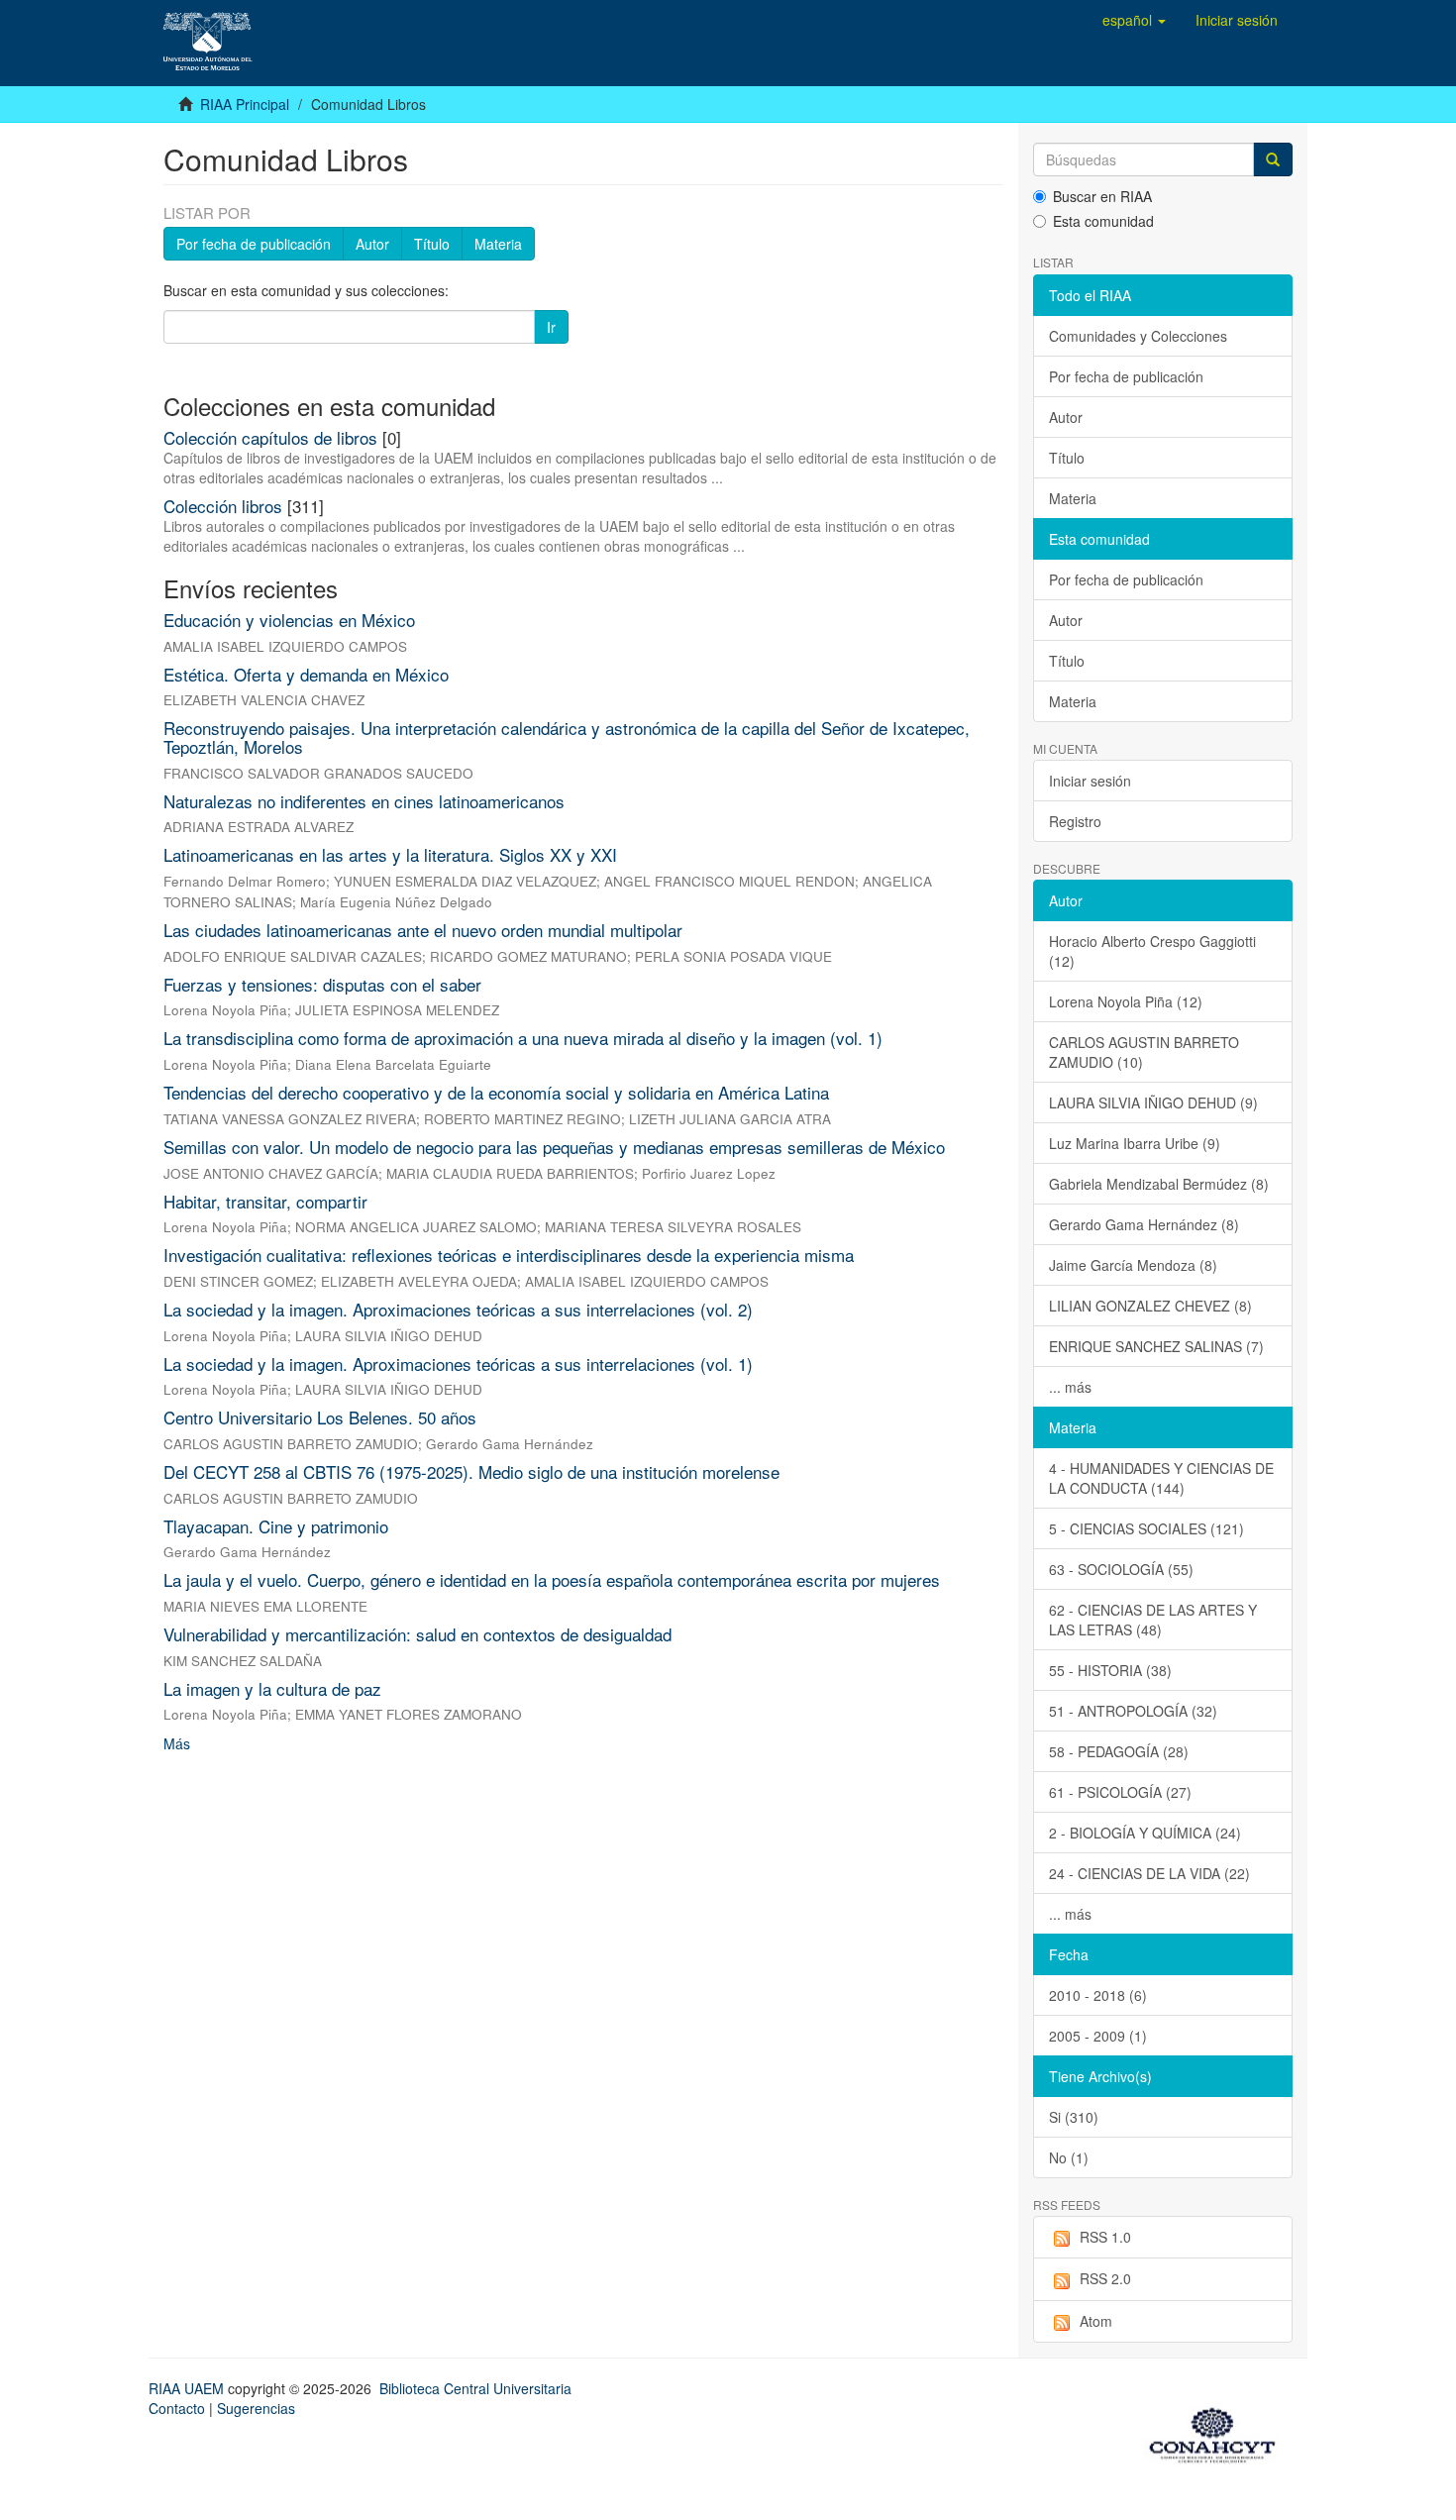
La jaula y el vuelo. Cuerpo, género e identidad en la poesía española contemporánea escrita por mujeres (552, 1579)
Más (177, 1743)
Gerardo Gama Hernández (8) (1144, 1224)
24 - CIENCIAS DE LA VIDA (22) (1149, 1873)
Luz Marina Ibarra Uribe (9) (1135, 1143)
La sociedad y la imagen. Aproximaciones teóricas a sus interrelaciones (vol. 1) (458, 1364)
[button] (1134, 20)
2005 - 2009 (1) (1098, 2036)
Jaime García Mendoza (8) (1133, 1265)
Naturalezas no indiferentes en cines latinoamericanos (364, 801)
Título (432, 244)
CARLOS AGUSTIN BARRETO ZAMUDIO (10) (1144, 1052)
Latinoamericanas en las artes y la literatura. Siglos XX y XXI (390, 854)
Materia (498, 244)
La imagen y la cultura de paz (272, 1688)
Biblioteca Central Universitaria (475, 2388)
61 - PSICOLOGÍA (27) (1120, 1792)
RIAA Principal (245, 104)
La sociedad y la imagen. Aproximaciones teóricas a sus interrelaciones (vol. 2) (458, 1309)
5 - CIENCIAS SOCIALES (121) (1146, 1528)
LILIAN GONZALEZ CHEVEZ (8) (1150, 1306)
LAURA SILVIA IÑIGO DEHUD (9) (1153, 1102)
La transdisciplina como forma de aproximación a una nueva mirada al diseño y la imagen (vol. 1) (523, 1038)
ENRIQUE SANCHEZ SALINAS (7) (1156, 1346)
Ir (551, 327)
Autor (372, 244)
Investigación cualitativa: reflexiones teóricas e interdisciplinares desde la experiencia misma (509, 1255)
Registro (1075, 821)
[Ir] (1273, 159)
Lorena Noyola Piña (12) (1126, 1001)
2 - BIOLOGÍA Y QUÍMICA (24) (1145, 1833)
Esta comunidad (1103, 221)
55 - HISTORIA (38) (1110, 1670)
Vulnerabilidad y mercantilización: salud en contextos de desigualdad (417, 1634)
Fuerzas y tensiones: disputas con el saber (322, 984)
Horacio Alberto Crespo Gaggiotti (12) (1152, 951)
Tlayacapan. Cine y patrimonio (276, 1526)
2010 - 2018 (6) (1098, 1995)
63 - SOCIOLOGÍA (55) (1121, 1569)
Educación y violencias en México (289, 620)
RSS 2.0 (1105, 2278)
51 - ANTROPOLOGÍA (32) (1133, 1711)
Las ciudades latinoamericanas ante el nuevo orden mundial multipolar (423, 930)
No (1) (1069, 2157)
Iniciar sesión (1090, 781)
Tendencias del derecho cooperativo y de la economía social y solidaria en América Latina (496, 1092)
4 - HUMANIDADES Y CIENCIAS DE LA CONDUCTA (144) (1161, 1478)
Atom (1096, 2321)
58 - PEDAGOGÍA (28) (1119, 1751)
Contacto (177, 2408)
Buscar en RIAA (1102, 196)
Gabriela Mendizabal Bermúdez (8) (1159, 1184)
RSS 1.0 (1105, 2237)
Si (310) (1074, 2117)
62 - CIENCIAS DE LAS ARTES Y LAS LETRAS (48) (1153, 1620)
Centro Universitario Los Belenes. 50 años (320, 1417)
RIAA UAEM (188, 2388)
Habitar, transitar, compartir (265, 1201)
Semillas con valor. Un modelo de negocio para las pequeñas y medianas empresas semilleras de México (554, 1147)
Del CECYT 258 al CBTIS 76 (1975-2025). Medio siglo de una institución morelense (471, 1471)
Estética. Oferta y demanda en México (306, 674)
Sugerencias (256, 2408)
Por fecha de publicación (254, 244)
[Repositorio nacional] (1218, 2432)
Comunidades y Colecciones (1138, 336)
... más (1070, 1387)
